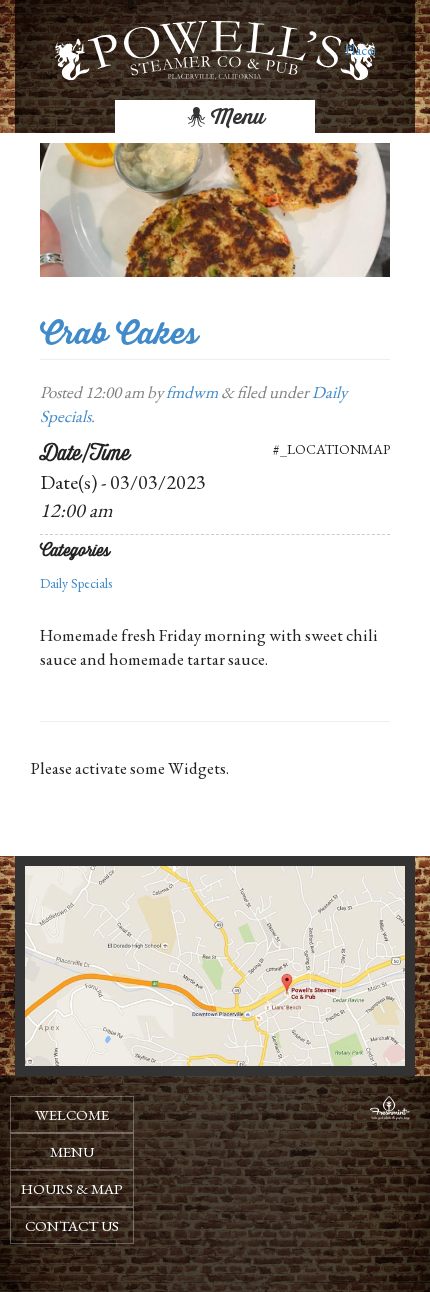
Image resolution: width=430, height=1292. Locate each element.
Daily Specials (76, 583)
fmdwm (192, 392)
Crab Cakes (119, 333)
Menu (235, 117)
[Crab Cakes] (215, 208)
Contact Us (72, 1225)
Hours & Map (72, 1188)
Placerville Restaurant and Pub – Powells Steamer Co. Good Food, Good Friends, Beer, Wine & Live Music (360, 50)
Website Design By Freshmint (390, 1111)
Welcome (72, 1114)
